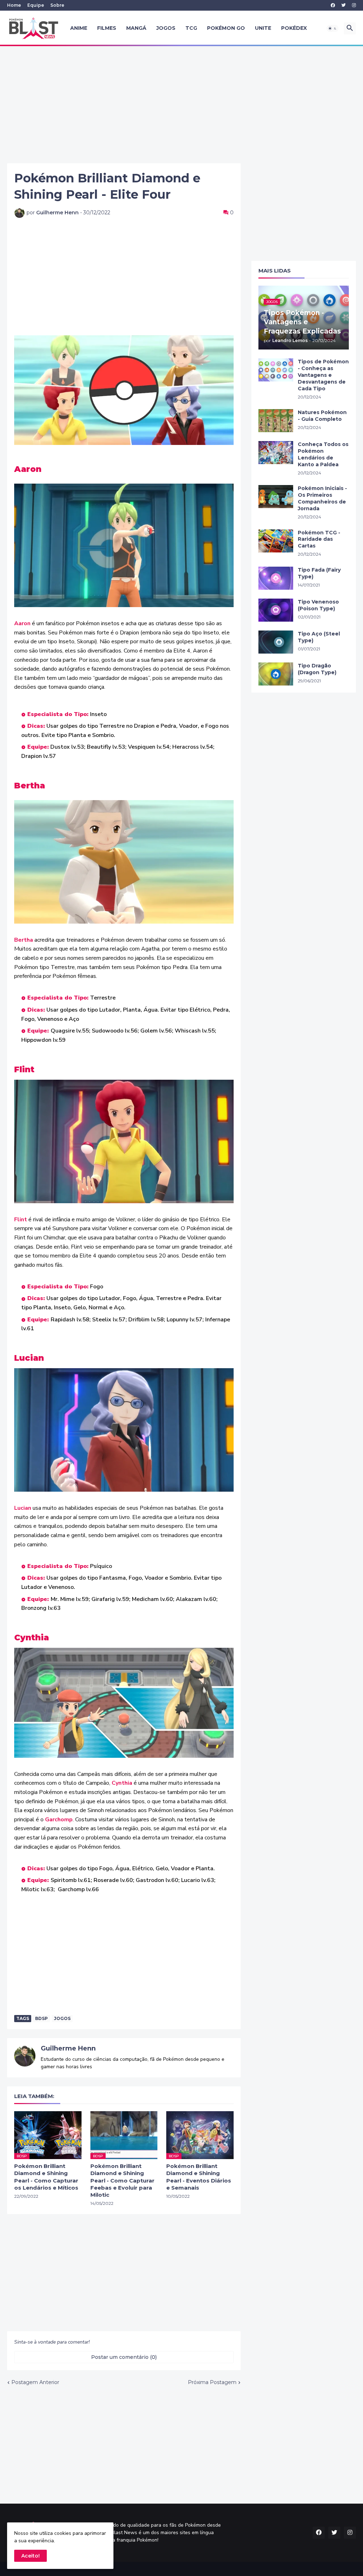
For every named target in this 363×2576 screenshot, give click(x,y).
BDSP (41, 2018)
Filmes (107, 28)
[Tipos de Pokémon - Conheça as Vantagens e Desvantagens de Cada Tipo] (276, 370)
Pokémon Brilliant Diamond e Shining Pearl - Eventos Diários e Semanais (199, 2177)
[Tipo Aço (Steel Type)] (276, 642)
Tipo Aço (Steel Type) (319, 637)
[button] (333, 28)
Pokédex (294, 28)
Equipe (36, 5)
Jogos (166, 28)
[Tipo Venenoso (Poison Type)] (276, 610)
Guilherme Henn (68, 2048)
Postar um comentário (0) (124, 2357)
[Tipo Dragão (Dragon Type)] (276, 674)
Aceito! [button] (30, 2556)
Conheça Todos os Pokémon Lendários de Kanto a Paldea (323, 454)
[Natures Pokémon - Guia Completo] (276, 421)
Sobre (57, 5)
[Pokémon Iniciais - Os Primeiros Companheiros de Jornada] (276, 497)
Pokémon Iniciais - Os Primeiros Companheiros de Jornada (322, 498)
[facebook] (333, 5)
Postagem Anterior (35, 2382)
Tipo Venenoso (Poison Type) (318, 605)
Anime (79, 28)
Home (14, 5)
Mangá (136, 28)
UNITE (263, 28)
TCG (191, 28)
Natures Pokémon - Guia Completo (322, 416)
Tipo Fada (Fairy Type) (319, 573)
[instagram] (354, 5)
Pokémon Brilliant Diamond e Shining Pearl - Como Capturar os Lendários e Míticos (46, 2177)
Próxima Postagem (212, 2382)
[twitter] (344, 5)
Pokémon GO (226, 28)
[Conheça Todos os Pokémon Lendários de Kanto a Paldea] (276, 453)
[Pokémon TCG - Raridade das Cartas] (276, 541)
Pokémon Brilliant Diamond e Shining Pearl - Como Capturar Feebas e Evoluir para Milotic (122, 2180)
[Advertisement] (181, 105)
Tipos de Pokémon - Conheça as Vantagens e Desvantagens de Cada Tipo (323, 375)
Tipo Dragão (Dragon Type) (317, 669)
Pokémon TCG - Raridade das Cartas (319, 539)
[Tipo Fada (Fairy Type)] (276, 578)
